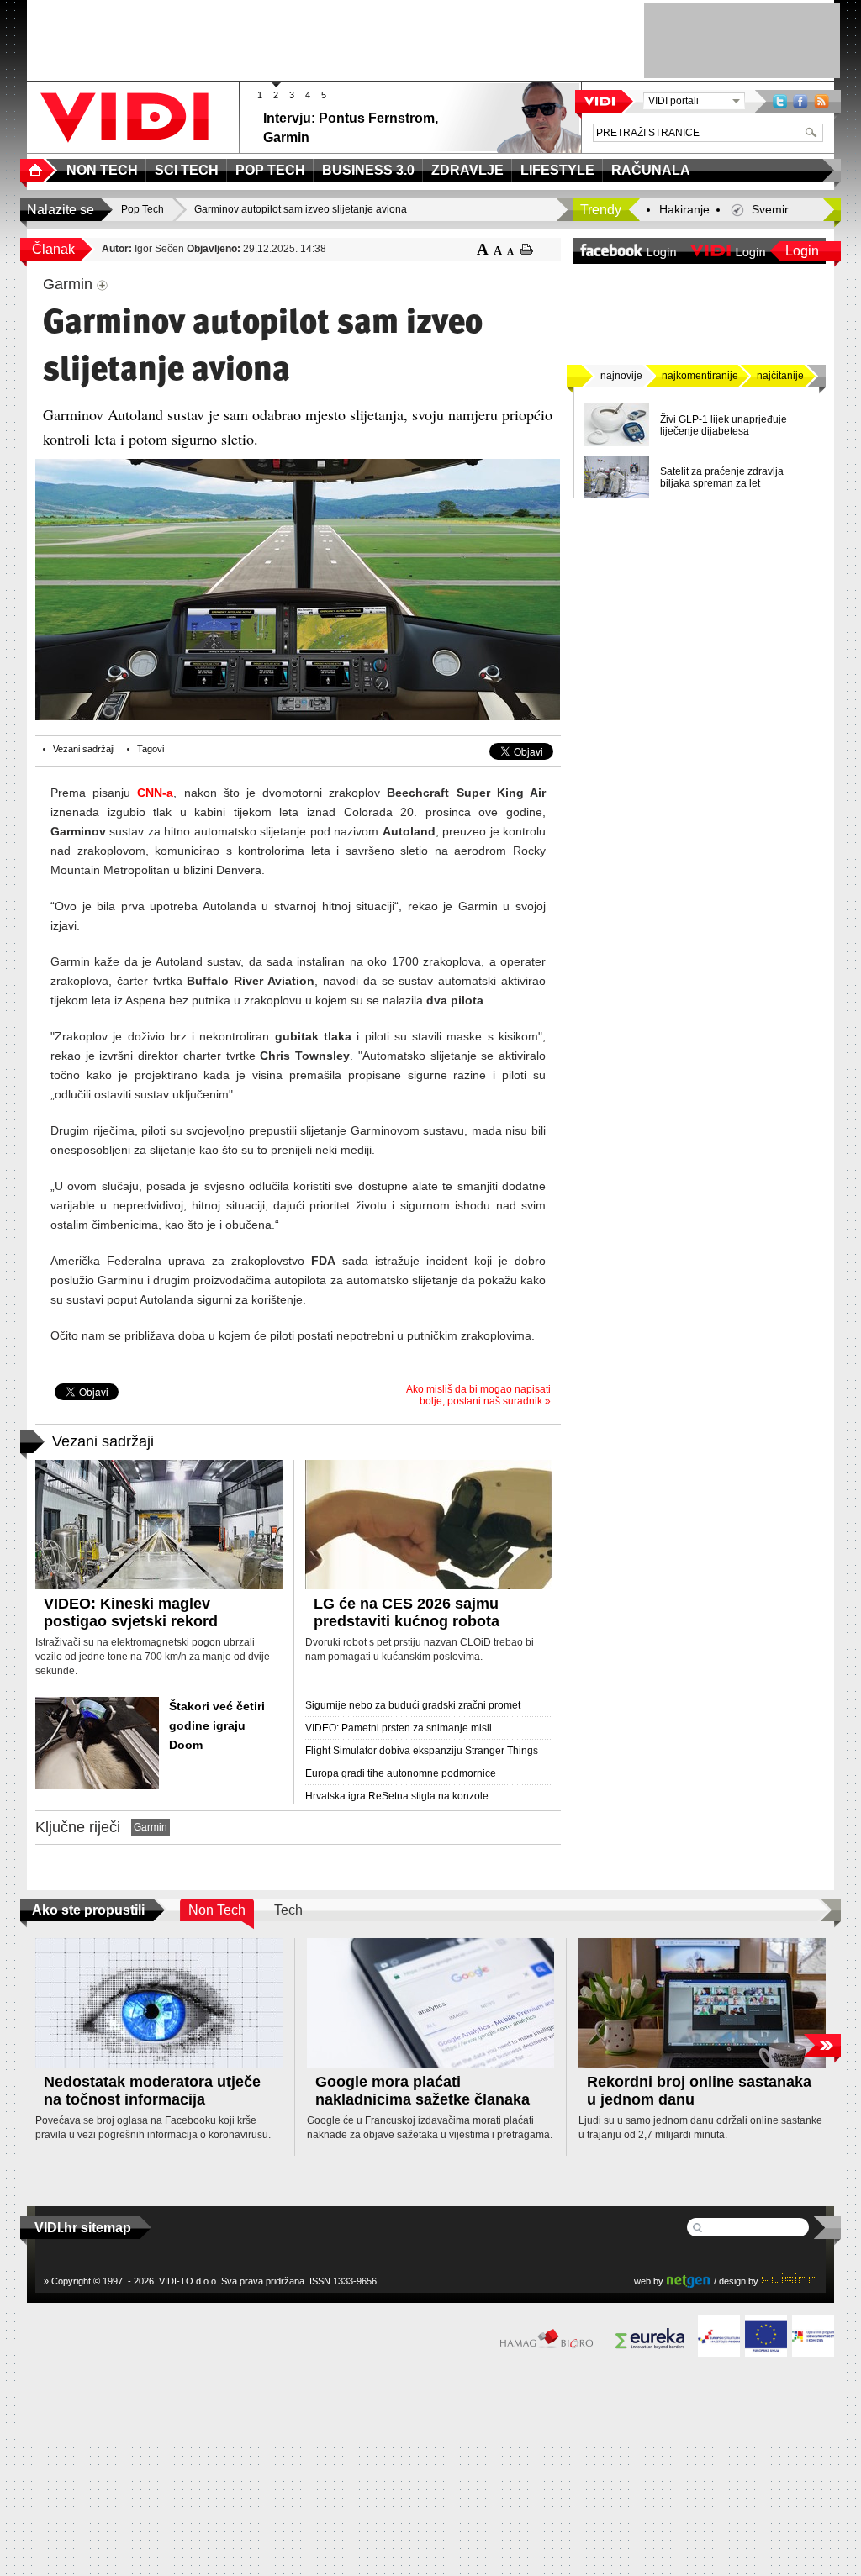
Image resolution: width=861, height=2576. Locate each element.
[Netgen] (689, 2281)
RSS (821, 101)
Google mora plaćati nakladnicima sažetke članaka (423, 2091)
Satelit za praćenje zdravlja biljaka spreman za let (722, 477)
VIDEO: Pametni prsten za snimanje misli (399, 1728)
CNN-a (155, 793)
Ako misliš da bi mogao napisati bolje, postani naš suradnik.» (478, 1395)
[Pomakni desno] (822, 2045)
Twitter (780, 101)
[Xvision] (789, 2281)
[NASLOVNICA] (39, 170)
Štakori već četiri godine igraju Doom (217, 1725)
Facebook (800, 101)
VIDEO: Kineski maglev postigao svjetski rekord (131, 1612)
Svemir (770, 209)
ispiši (527, 249)
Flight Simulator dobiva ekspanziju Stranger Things (422, 1751)
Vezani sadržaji (84, 749)
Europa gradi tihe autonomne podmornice (401, 1773)
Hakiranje (684, 209)
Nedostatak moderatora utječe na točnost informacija (152, 2091)
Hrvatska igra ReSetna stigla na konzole (397, 1796)
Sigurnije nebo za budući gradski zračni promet (413, 1705)
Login (802, 251)
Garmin (151, 1827)
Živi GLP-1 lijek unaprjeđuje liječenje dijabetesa (724, 425)
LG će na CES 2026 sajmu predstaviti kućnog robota (407, 1612)
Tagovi (151, 749)
